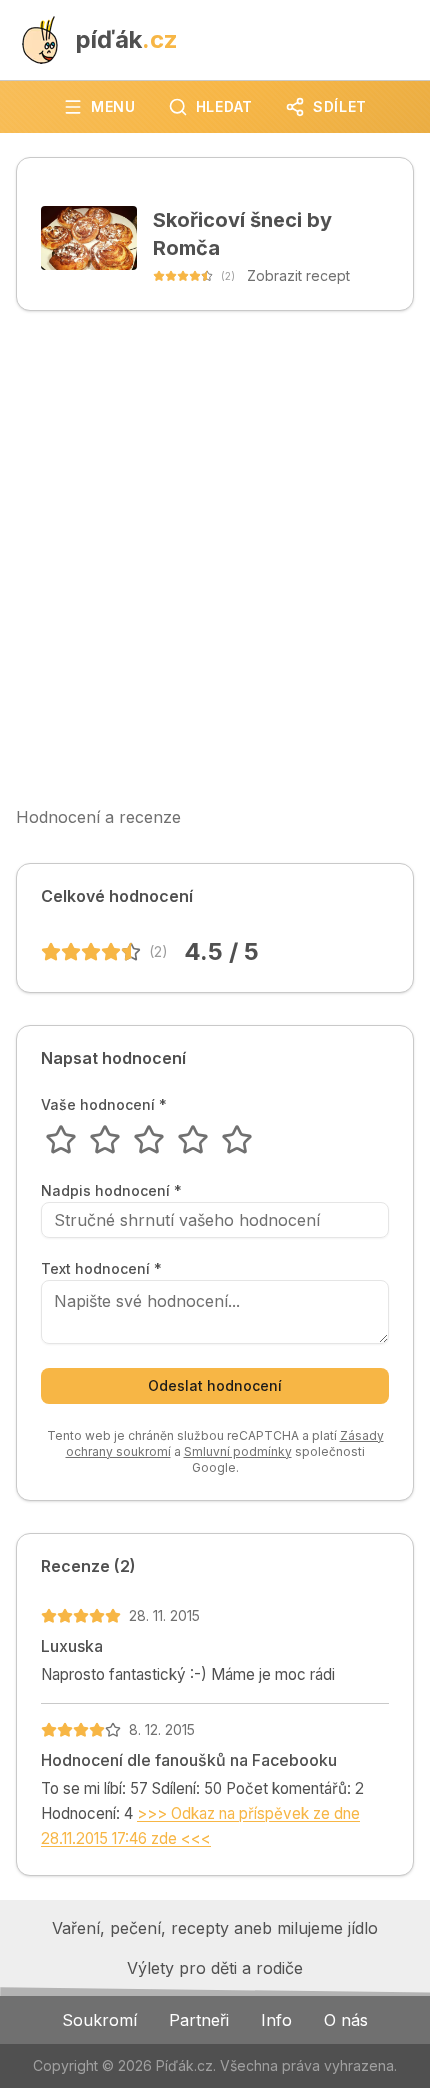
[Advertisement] (215, 558)
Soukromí (99, 2020)
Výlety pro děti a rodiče (215, 1968)
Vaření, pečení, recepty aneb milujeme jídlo (215, 1928)
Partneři (199, 2020)
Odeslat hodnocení (215, 1385)
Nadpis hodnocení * (111, 1191)
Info (276, 2020)
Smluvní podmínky (238, 1451)
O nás (346, 2020)
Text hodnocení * (101, 1269)
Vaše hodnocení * (104, 1105)
